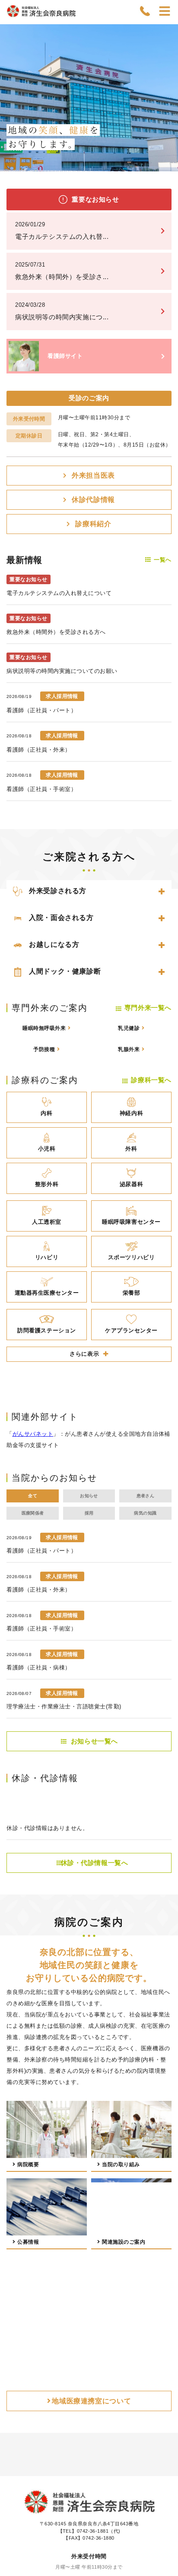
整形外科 (47, 1184)
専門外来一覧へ (148, 1008)
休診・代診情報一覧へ (95, 1863)
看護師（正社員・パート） (41, 710)
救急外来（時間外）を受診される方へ (56, 632)
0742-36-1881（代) (99, 2531)
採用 (89, 1513)
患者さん (146, 1496)
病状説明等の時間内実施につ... (62, 311)
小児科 (47, 1149)
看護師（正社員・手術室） (41, 789)
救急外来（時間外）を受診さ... (62, 271)
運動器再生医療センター (47, 1293)
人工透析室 (47, 1222)
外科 (131, 1149)
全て (33, 1496)
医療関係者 (33, 1513)
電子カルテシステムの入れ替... (62, 231)
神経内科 (131, 1113)
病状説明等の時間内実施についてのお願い (62, 671)
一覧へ (163, 560)
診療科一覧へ (151, 1080)
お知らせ (89, 1496)
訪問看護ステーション (46, 1330)
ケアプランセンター (131, 1330)
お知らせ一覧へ (94, 1741)
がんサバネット (33, 1434)
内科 (46, 1113)
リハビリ (47, 1257)
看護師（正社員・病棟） (39, 1667)
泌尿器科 (131, 1184)
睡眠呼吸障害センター (131, 1222)
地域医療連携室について (91, 2401)
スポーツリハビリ (131, 1257)
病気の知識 (145, 1513)
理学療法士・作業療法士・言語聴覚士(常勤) (64, 1706)
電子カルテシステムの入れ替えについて (59, 593)
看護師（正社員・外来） (39, 750)
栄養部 (132, 1293)
